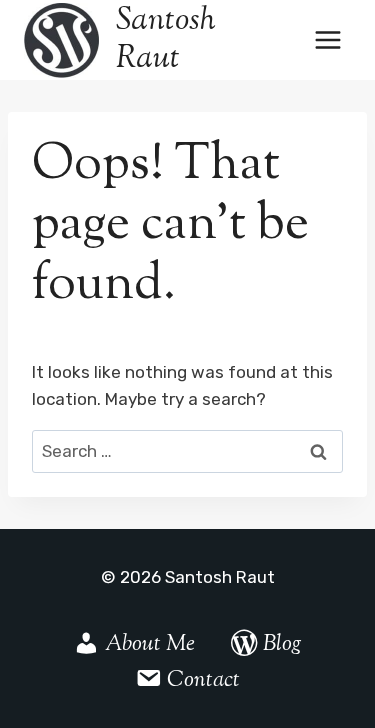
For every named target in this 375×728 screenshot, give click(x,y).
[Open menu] (327, 39)
